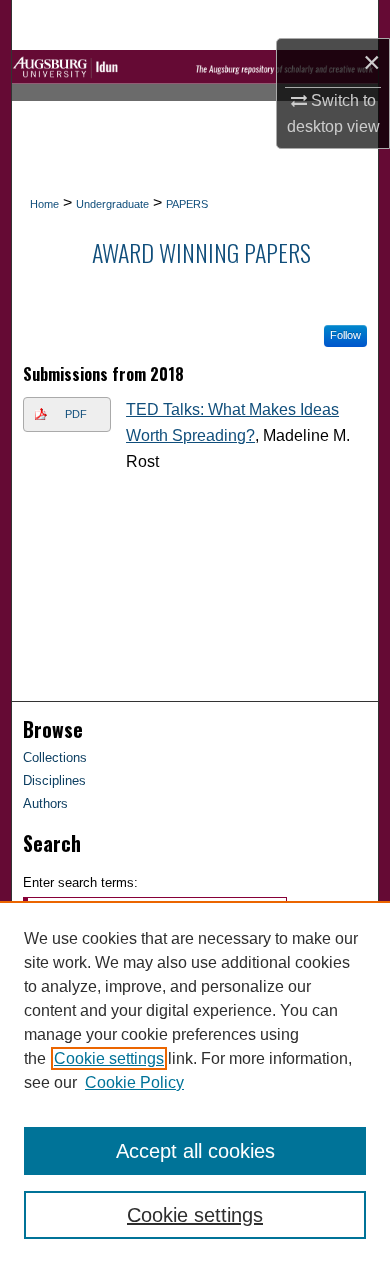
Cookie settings (109, 1058)
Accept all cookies (195, 1151)
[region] (195, 1082)
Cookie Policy (134, 1082)
